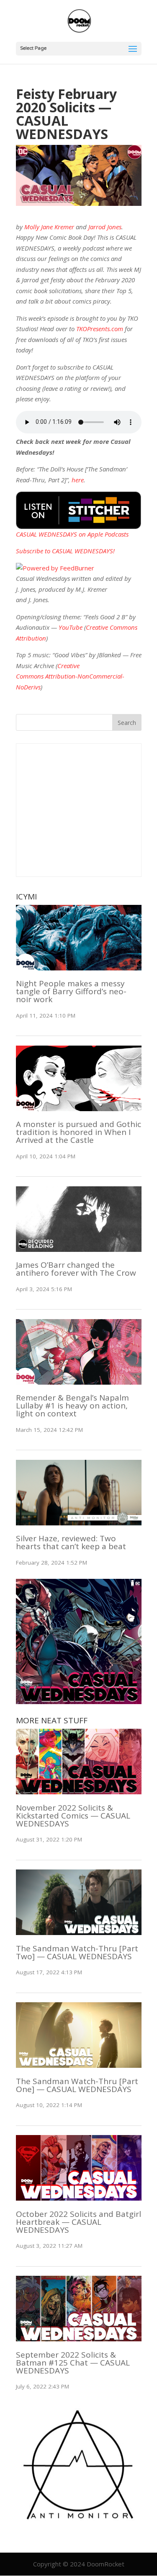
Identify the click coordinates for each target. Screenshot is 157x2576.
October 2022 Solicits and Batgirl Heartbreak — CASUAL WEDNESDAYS (78, 2222)
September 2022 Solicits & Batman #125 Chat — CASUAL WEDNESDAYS (73, 2363)
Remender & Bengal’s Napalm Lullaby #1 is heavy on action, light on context (72, 1406)
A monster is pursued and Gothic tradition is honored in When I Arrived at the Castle (78, 1132)
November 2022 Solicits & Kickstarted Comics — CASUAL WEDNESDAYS (73, 1816)
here (78, 480)
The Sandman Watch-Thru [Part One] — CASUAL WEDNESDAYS (77, 2085)
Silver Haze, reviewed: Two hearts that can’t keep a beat (71, 1542)
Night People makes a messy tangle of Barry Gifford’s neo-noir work (71, 991)
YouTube (71, 627)
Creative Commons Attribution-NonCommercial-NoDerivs (70, 676)
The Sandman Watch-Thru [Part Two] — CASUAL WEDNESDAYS (77, 1952)
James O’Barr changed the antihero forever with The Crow (76, 1269)
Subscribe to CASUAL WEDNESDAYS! (65, 551)
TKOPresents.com (100, 329)
